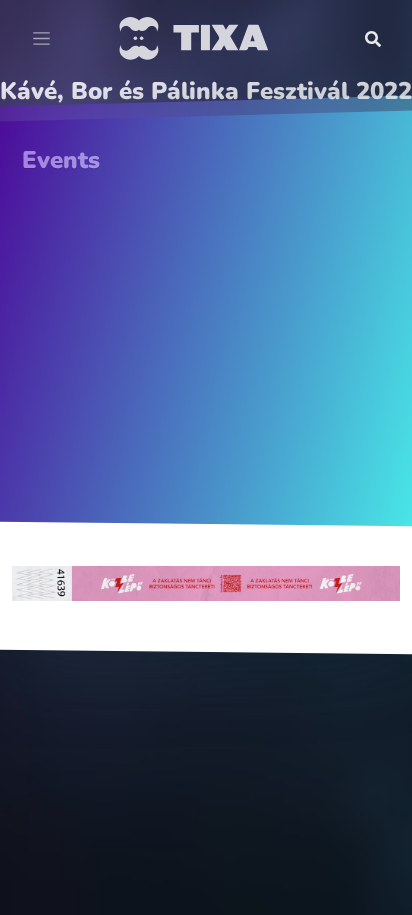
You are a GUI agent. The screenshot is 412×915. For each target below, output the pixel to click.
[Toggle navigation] (41, 39)
